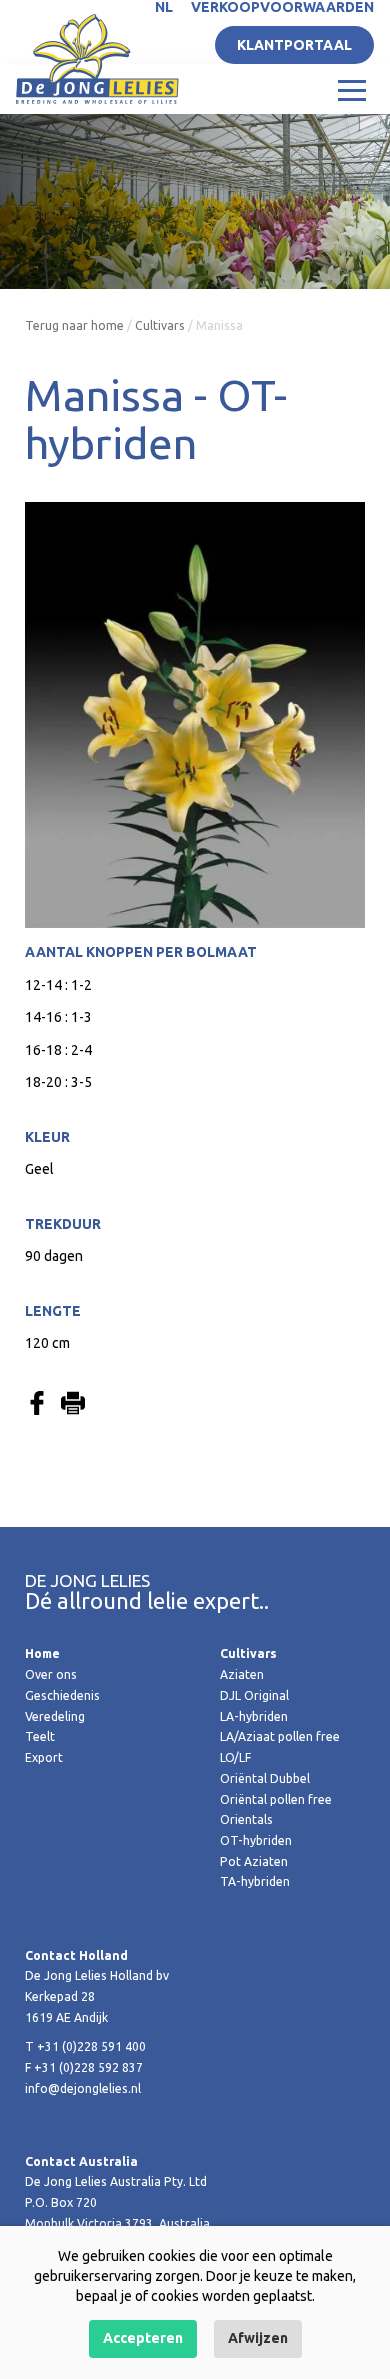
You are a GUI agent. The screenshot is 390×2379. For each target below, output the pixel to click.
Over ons (51, 1674)
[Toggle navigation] (352, 89)
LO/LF (235, 1757)
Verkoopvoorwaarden (282, 7)
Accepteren (143, 2338)
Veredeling (55, 1716)
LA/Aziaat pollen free (280, 1736)
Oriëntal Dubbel (265, 1778)
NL (164, 7)
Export (44, 1757)
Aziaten (242, 1674)
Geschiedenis (62, 1695)
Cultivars (160, 325)
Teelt (40, 1736)
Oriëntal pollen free (276, 1799)
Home (42, 1653)
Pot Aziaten (254, 1861)
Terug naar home (74, 325)
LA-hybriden (254, 1716)
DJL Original (254, 1695)
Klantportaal (294, 45)
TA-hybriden (255, 1881)
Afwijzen (258, 2338)
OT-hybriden (256, 1840)
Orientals (246, 1819)
